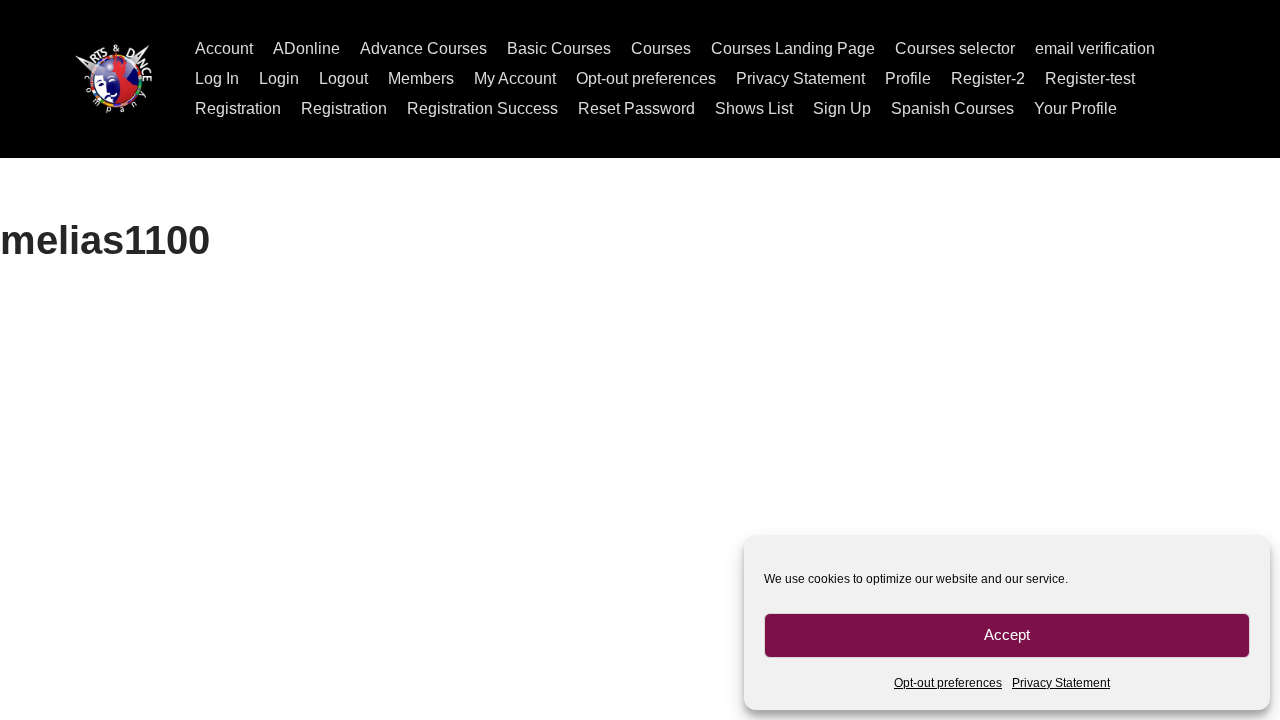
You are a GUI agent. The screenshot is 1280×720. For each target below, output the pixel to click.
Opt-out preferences (948, 683)
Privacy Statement (1061, 683)
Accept (1007, 634)
